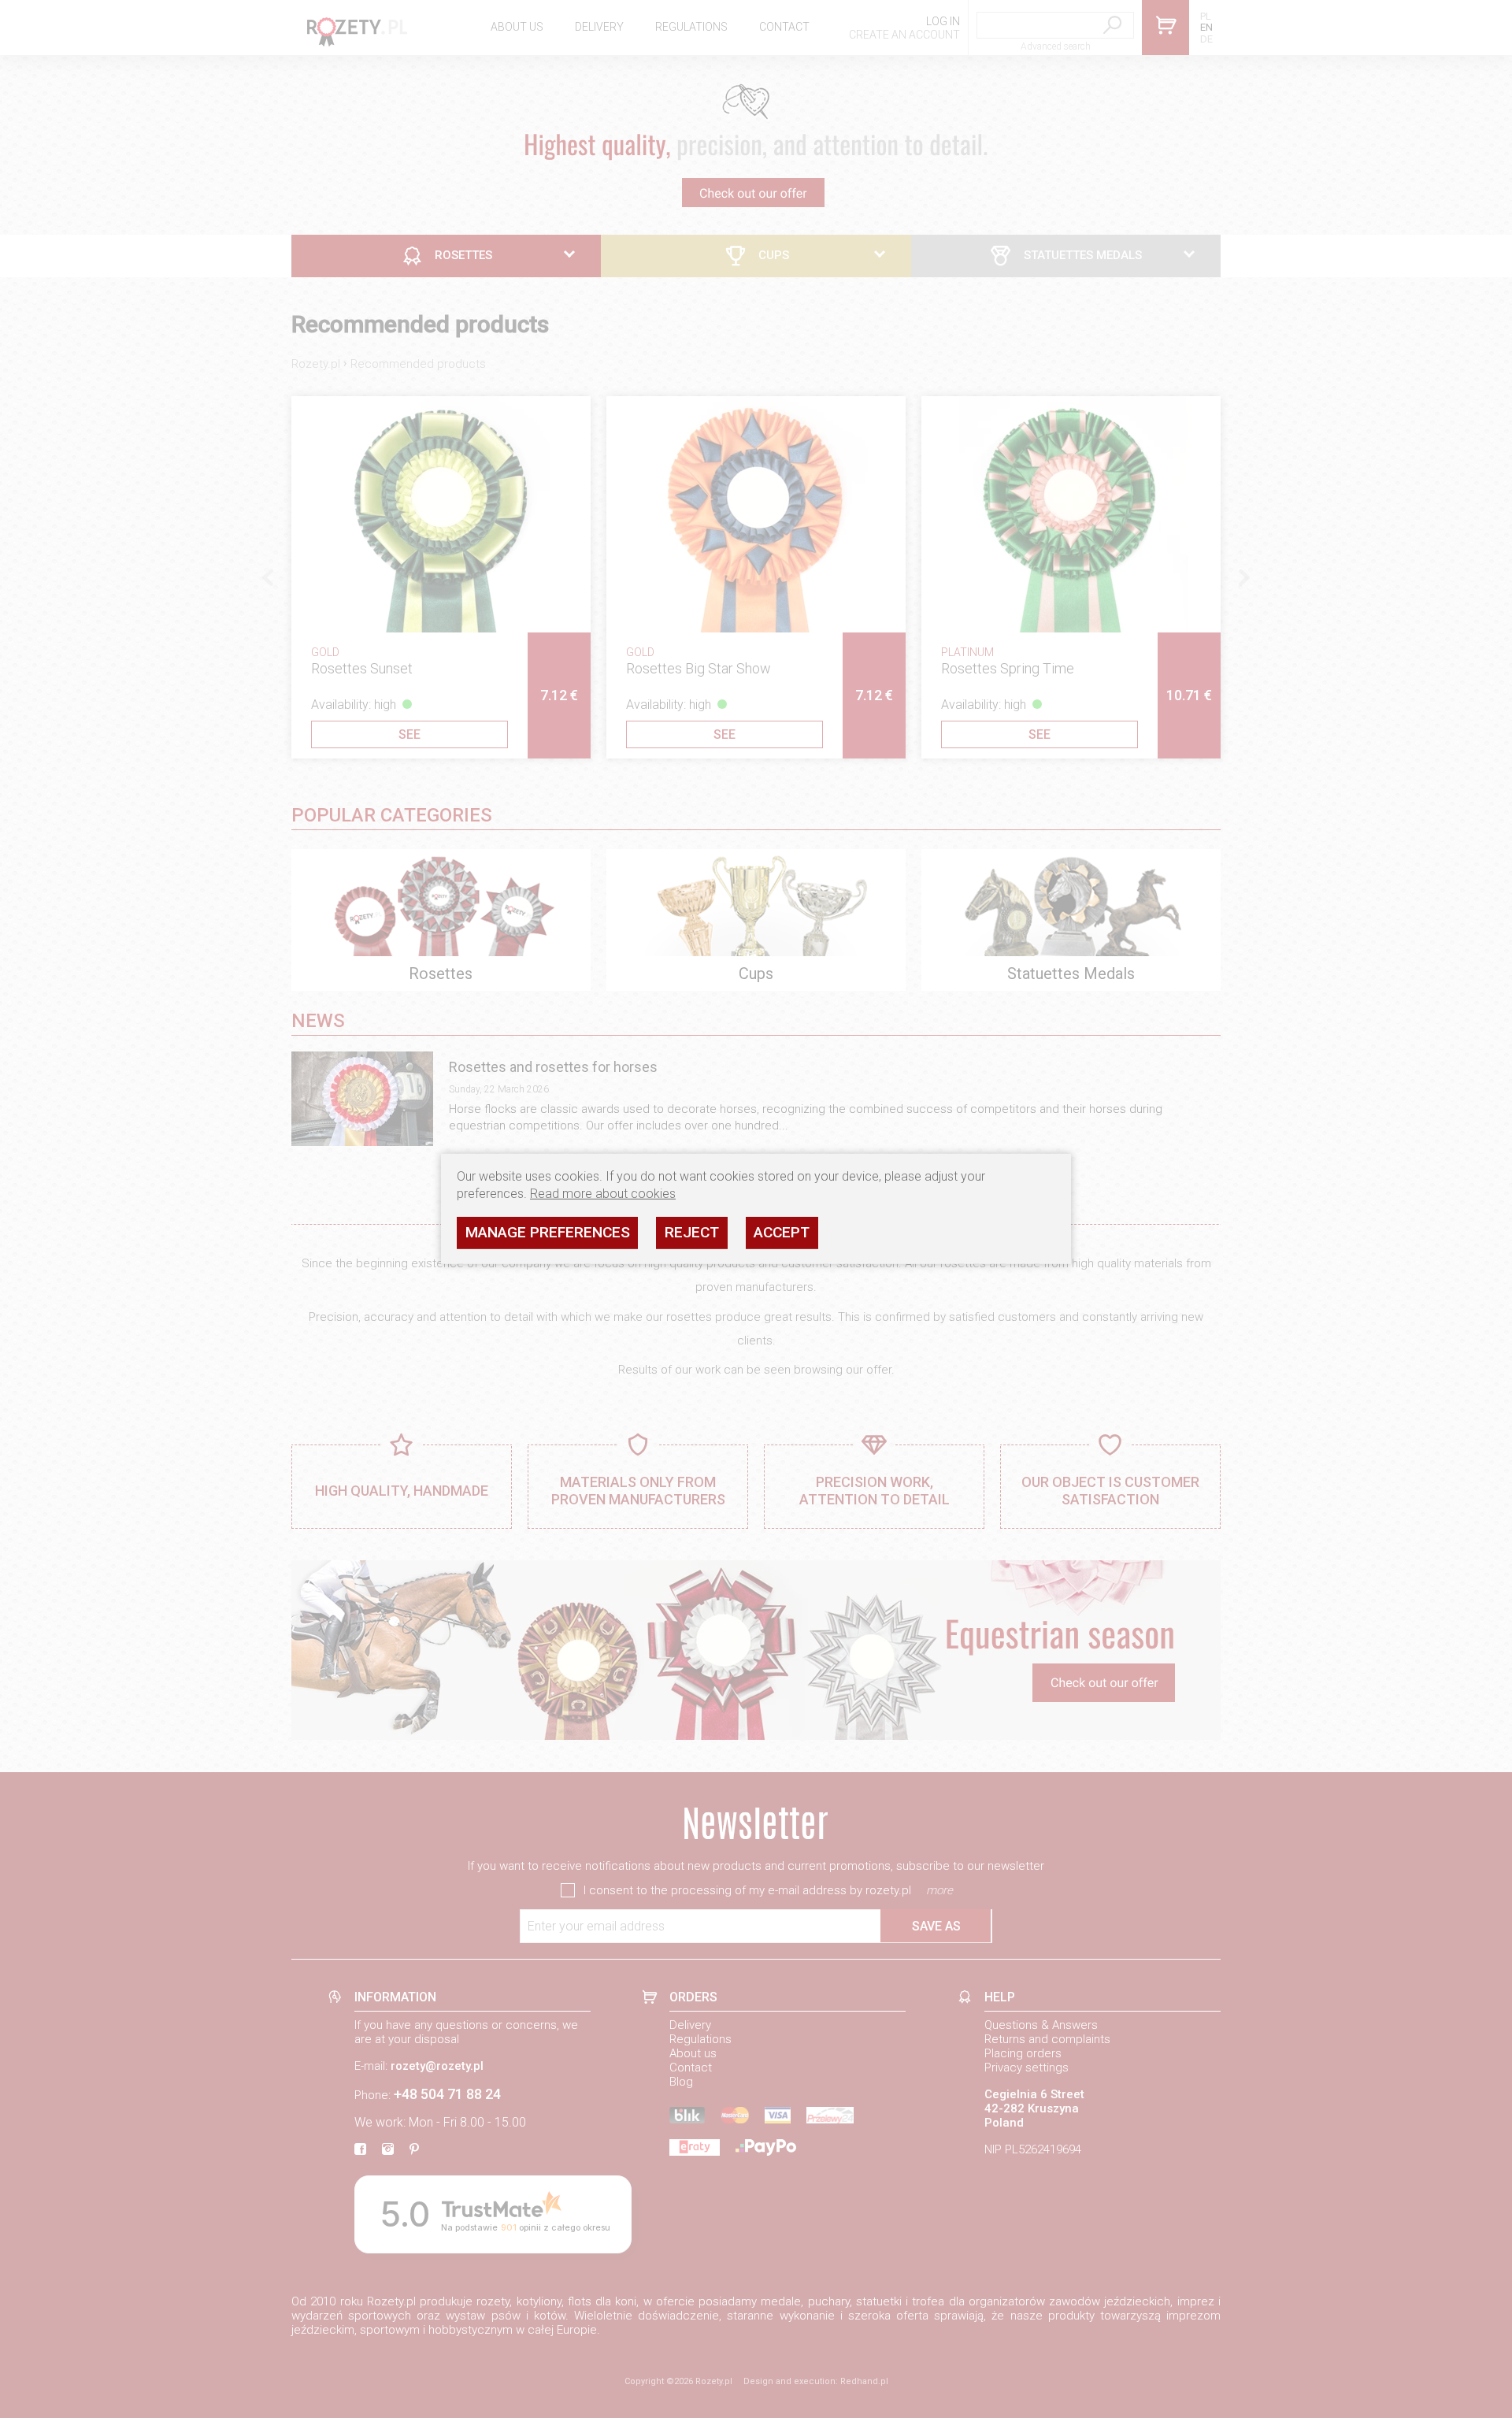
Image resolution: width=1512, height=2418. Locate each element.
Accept (782, 1232)
